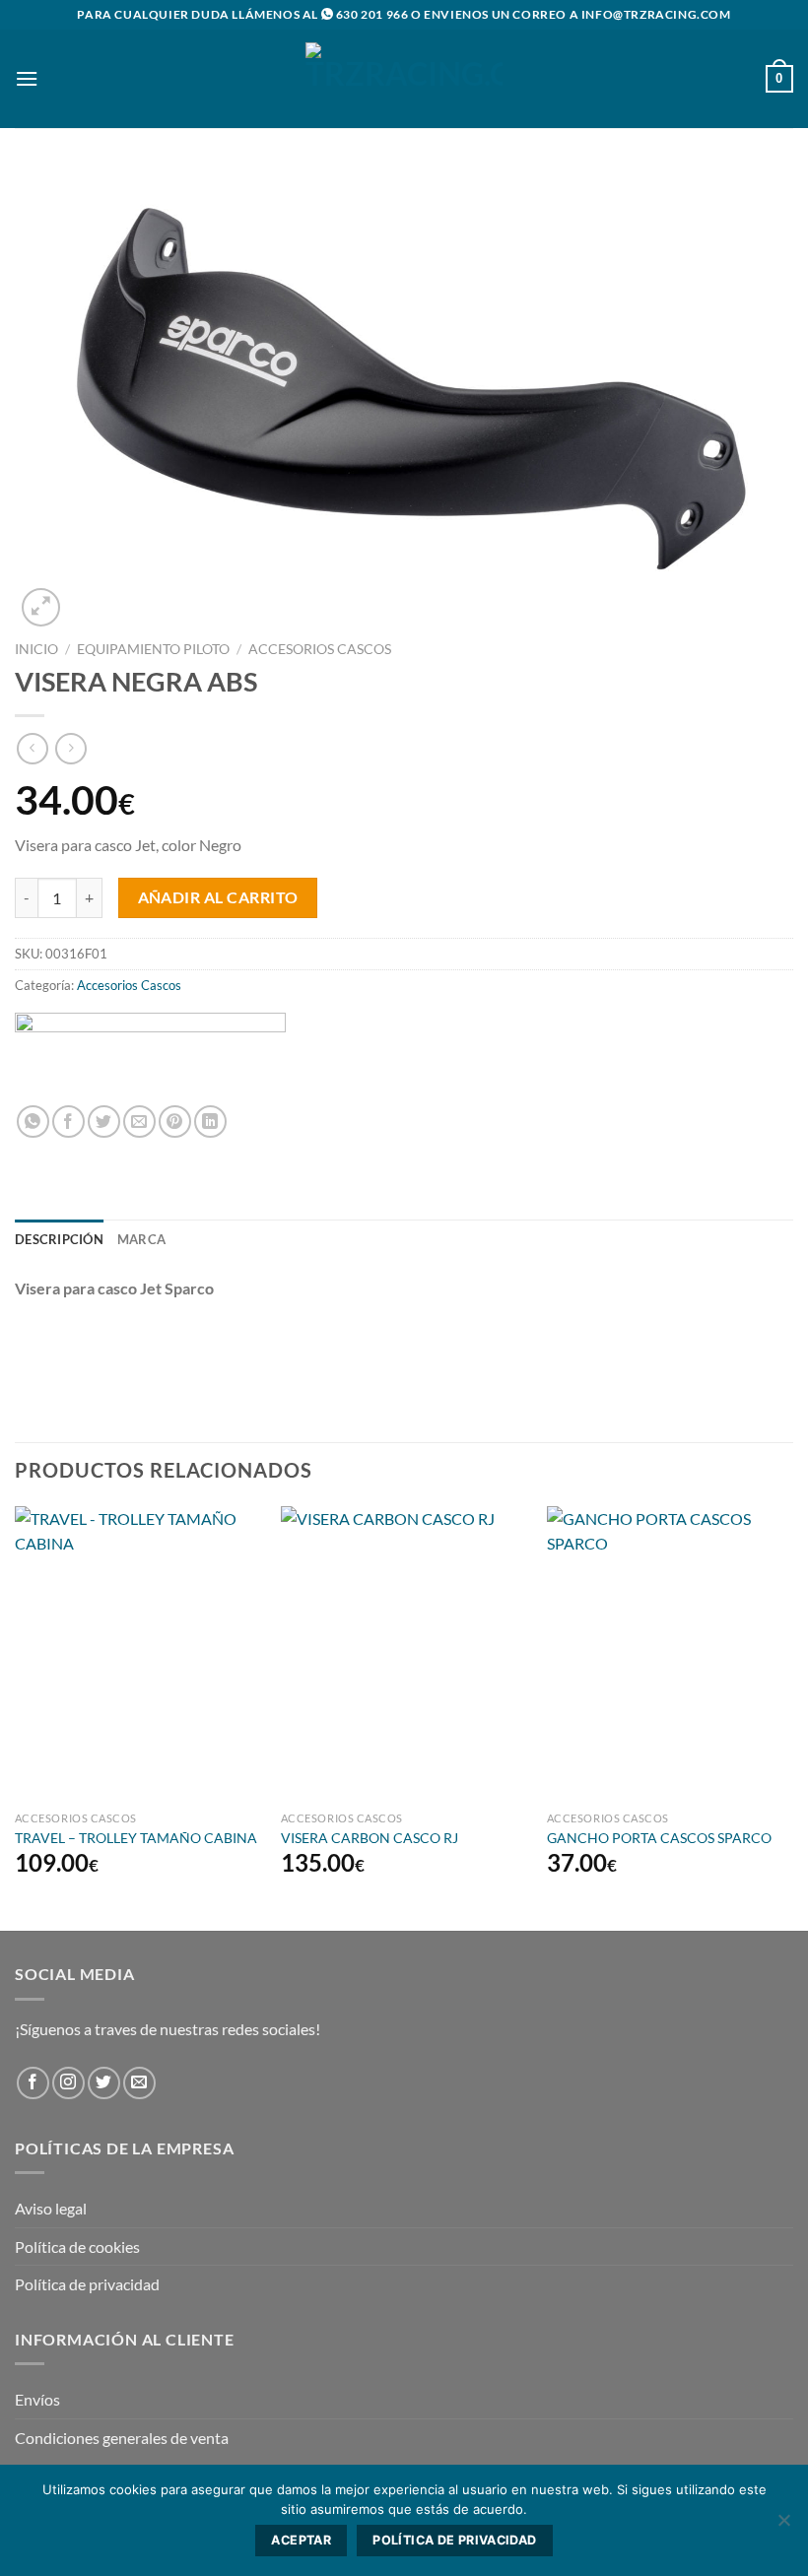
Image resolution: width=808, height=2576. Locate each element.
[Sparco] (150, 1051)
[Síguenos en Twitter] (104, 2083)
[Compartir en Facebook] (68, 1122)
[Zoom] (41, 607)
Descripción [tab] (59, 1239)
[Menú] (27, 78)
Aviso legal (51, 2208)
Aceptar (301, 2540)
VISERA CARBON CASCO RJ (370, 1838)
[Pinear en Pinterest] (175, 1122)
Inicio (36, 649)
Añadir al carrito (218, 897)
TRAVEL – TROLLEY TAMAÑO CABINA (136, 1838)
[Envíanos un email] (139, 2083)
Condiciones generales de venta (122, 2438)
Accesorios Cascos (320, 649)
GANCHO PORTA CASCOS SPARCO (659, 1838)
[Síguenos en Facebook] (33, 2083)
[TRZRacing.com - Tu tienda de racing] (404, 78)
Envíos (37, 2399)
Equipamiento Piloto (153, 649)
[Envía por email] (139, 1122)
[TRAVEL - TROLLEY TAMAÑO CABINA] (138, 1654)
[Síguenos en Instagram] (68, 2083)
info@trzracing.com (656, 14)
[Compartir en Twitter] (104, 1122)
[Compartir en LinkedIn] (210, 1122)
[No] (783, 2526)
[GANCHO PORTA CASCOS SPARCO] (670, 1654)
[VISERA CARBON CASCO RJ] (404, 1654)
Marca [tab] (141, 1239)
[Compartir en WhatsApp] (33, 1122)
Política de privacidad (87, 2284)
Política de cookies (77, 2246)
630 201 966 (372, 14)
